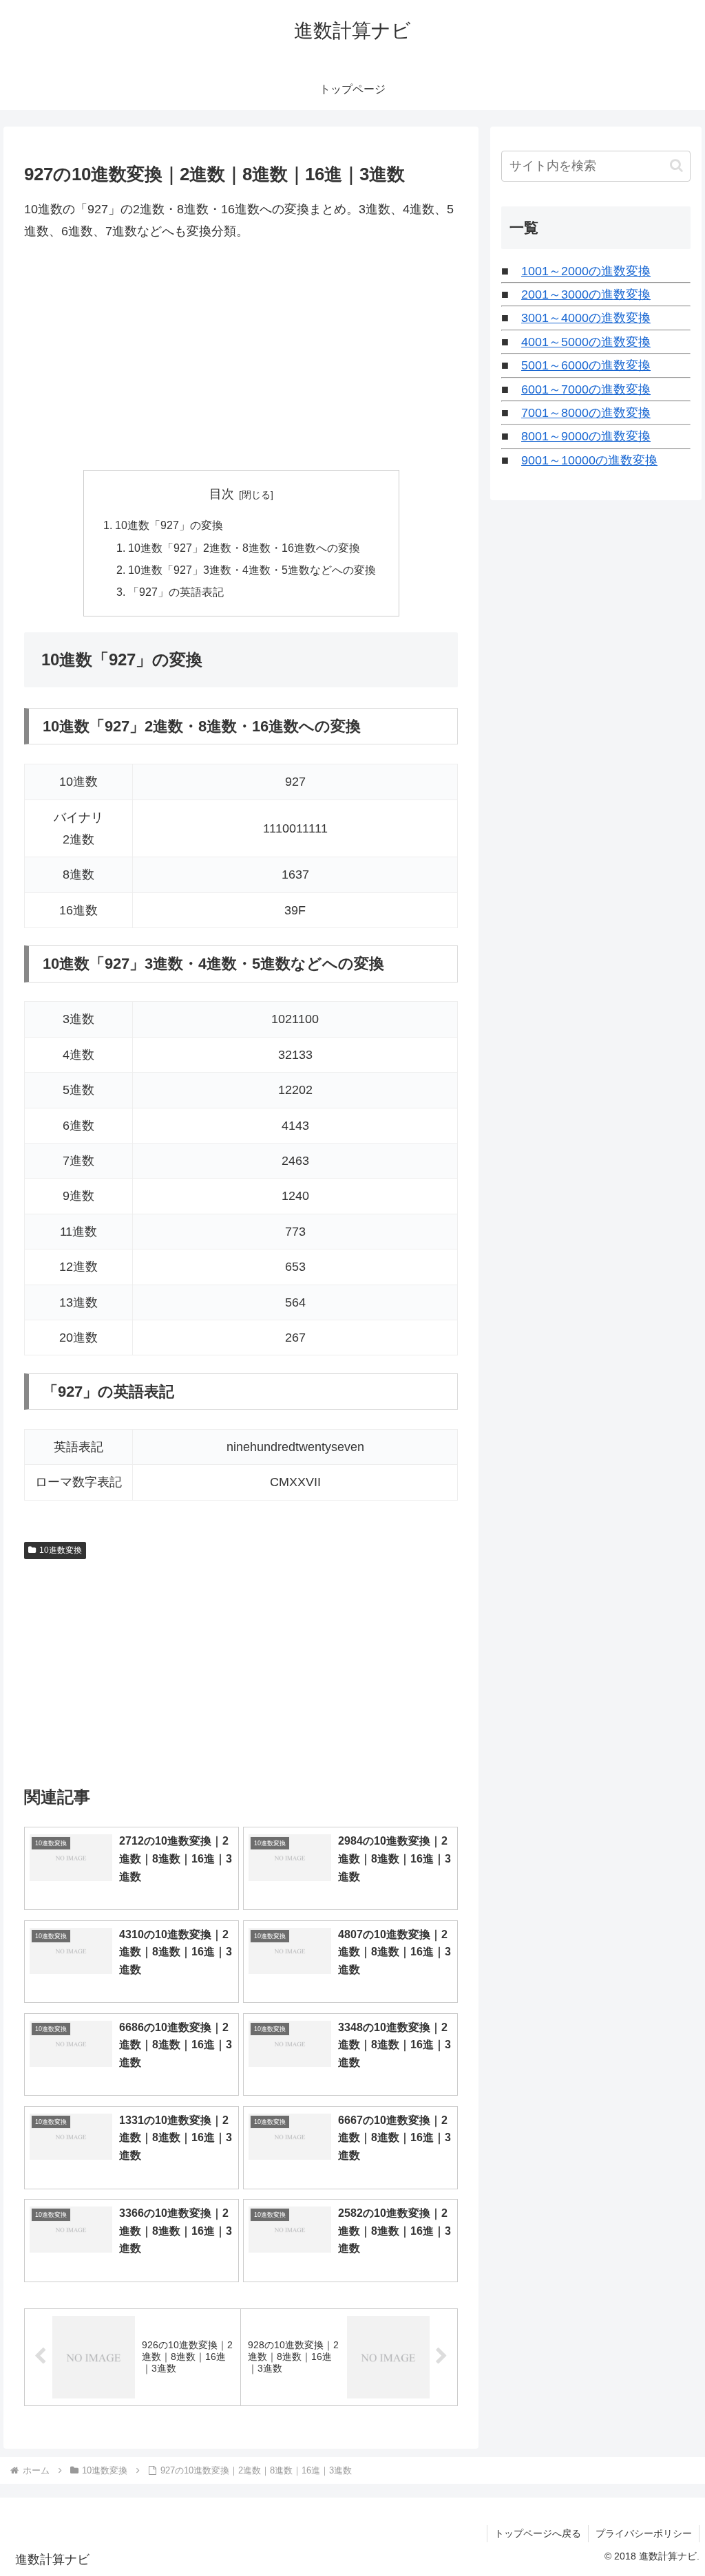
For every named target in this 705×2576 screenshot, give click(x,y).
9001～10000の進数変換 (589, 460)
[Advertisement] (241, 356)
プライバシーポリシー (644, 2533)
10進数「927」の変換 (169, 525)
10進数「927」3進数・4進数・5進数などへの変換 (252, 570)
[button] (676, 165)
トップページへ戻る (538, 2533)
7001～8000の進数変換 (586, 413)
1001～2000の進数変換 (586, 271)
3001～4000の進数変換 (586, 318)
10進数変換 (61, 1550)
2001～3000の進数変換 (586, 294)
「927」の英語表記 (176, 592)
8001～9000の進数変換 (586, 436)
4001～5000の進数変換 (586, 342)
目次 (222, 494)
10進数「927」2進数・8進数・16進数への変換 (244, 548)
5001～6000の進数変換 (586, 365)
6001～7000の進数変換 (586, 389)
